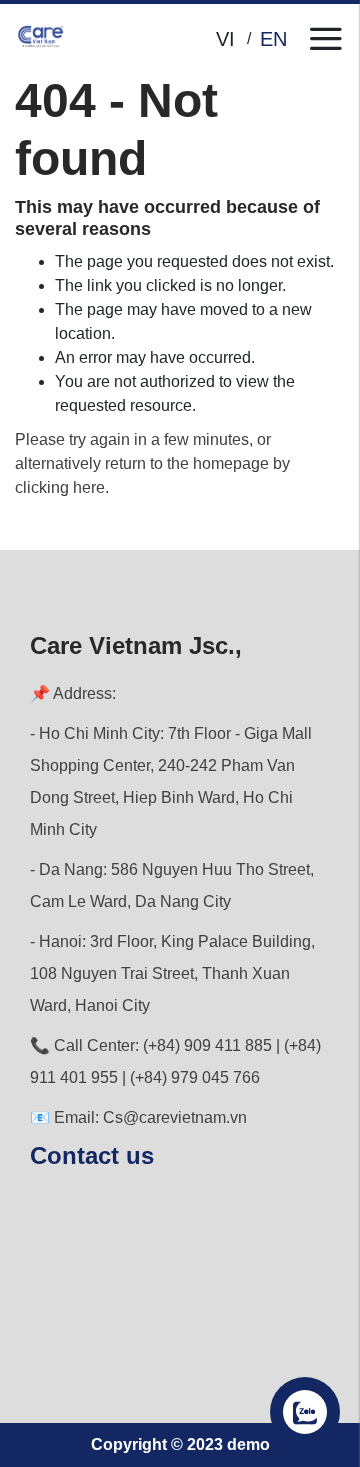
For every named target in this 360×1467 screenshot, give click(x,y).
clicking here (60, 487)
